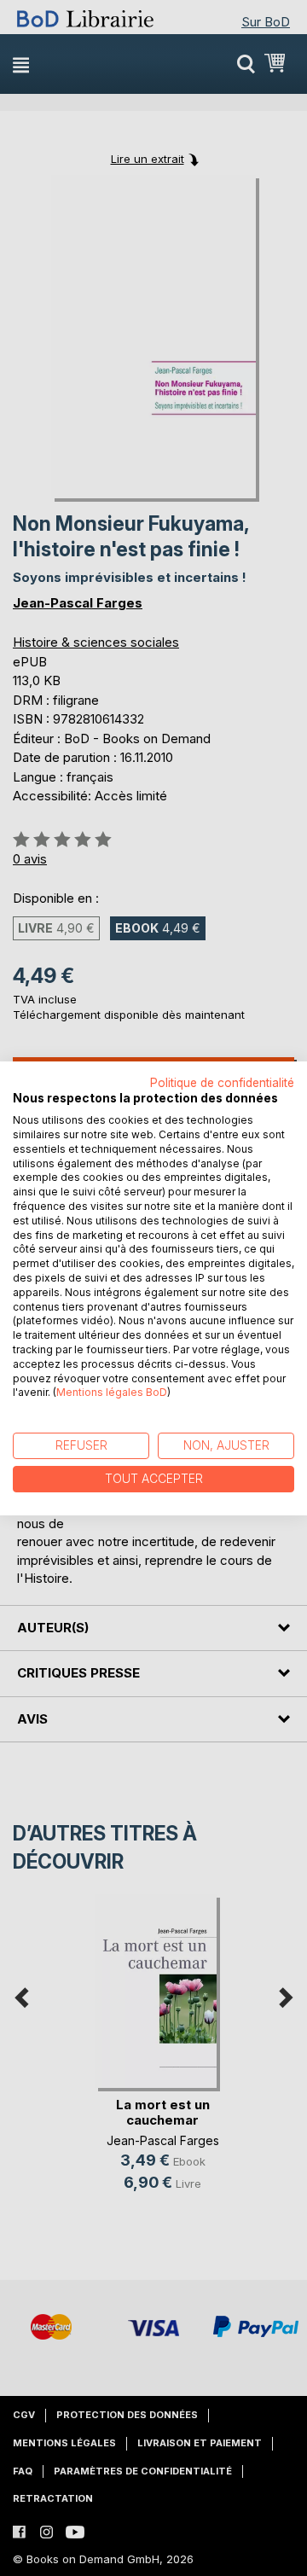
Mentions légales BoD (112, 1392)
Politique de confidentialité (222, 1082)
